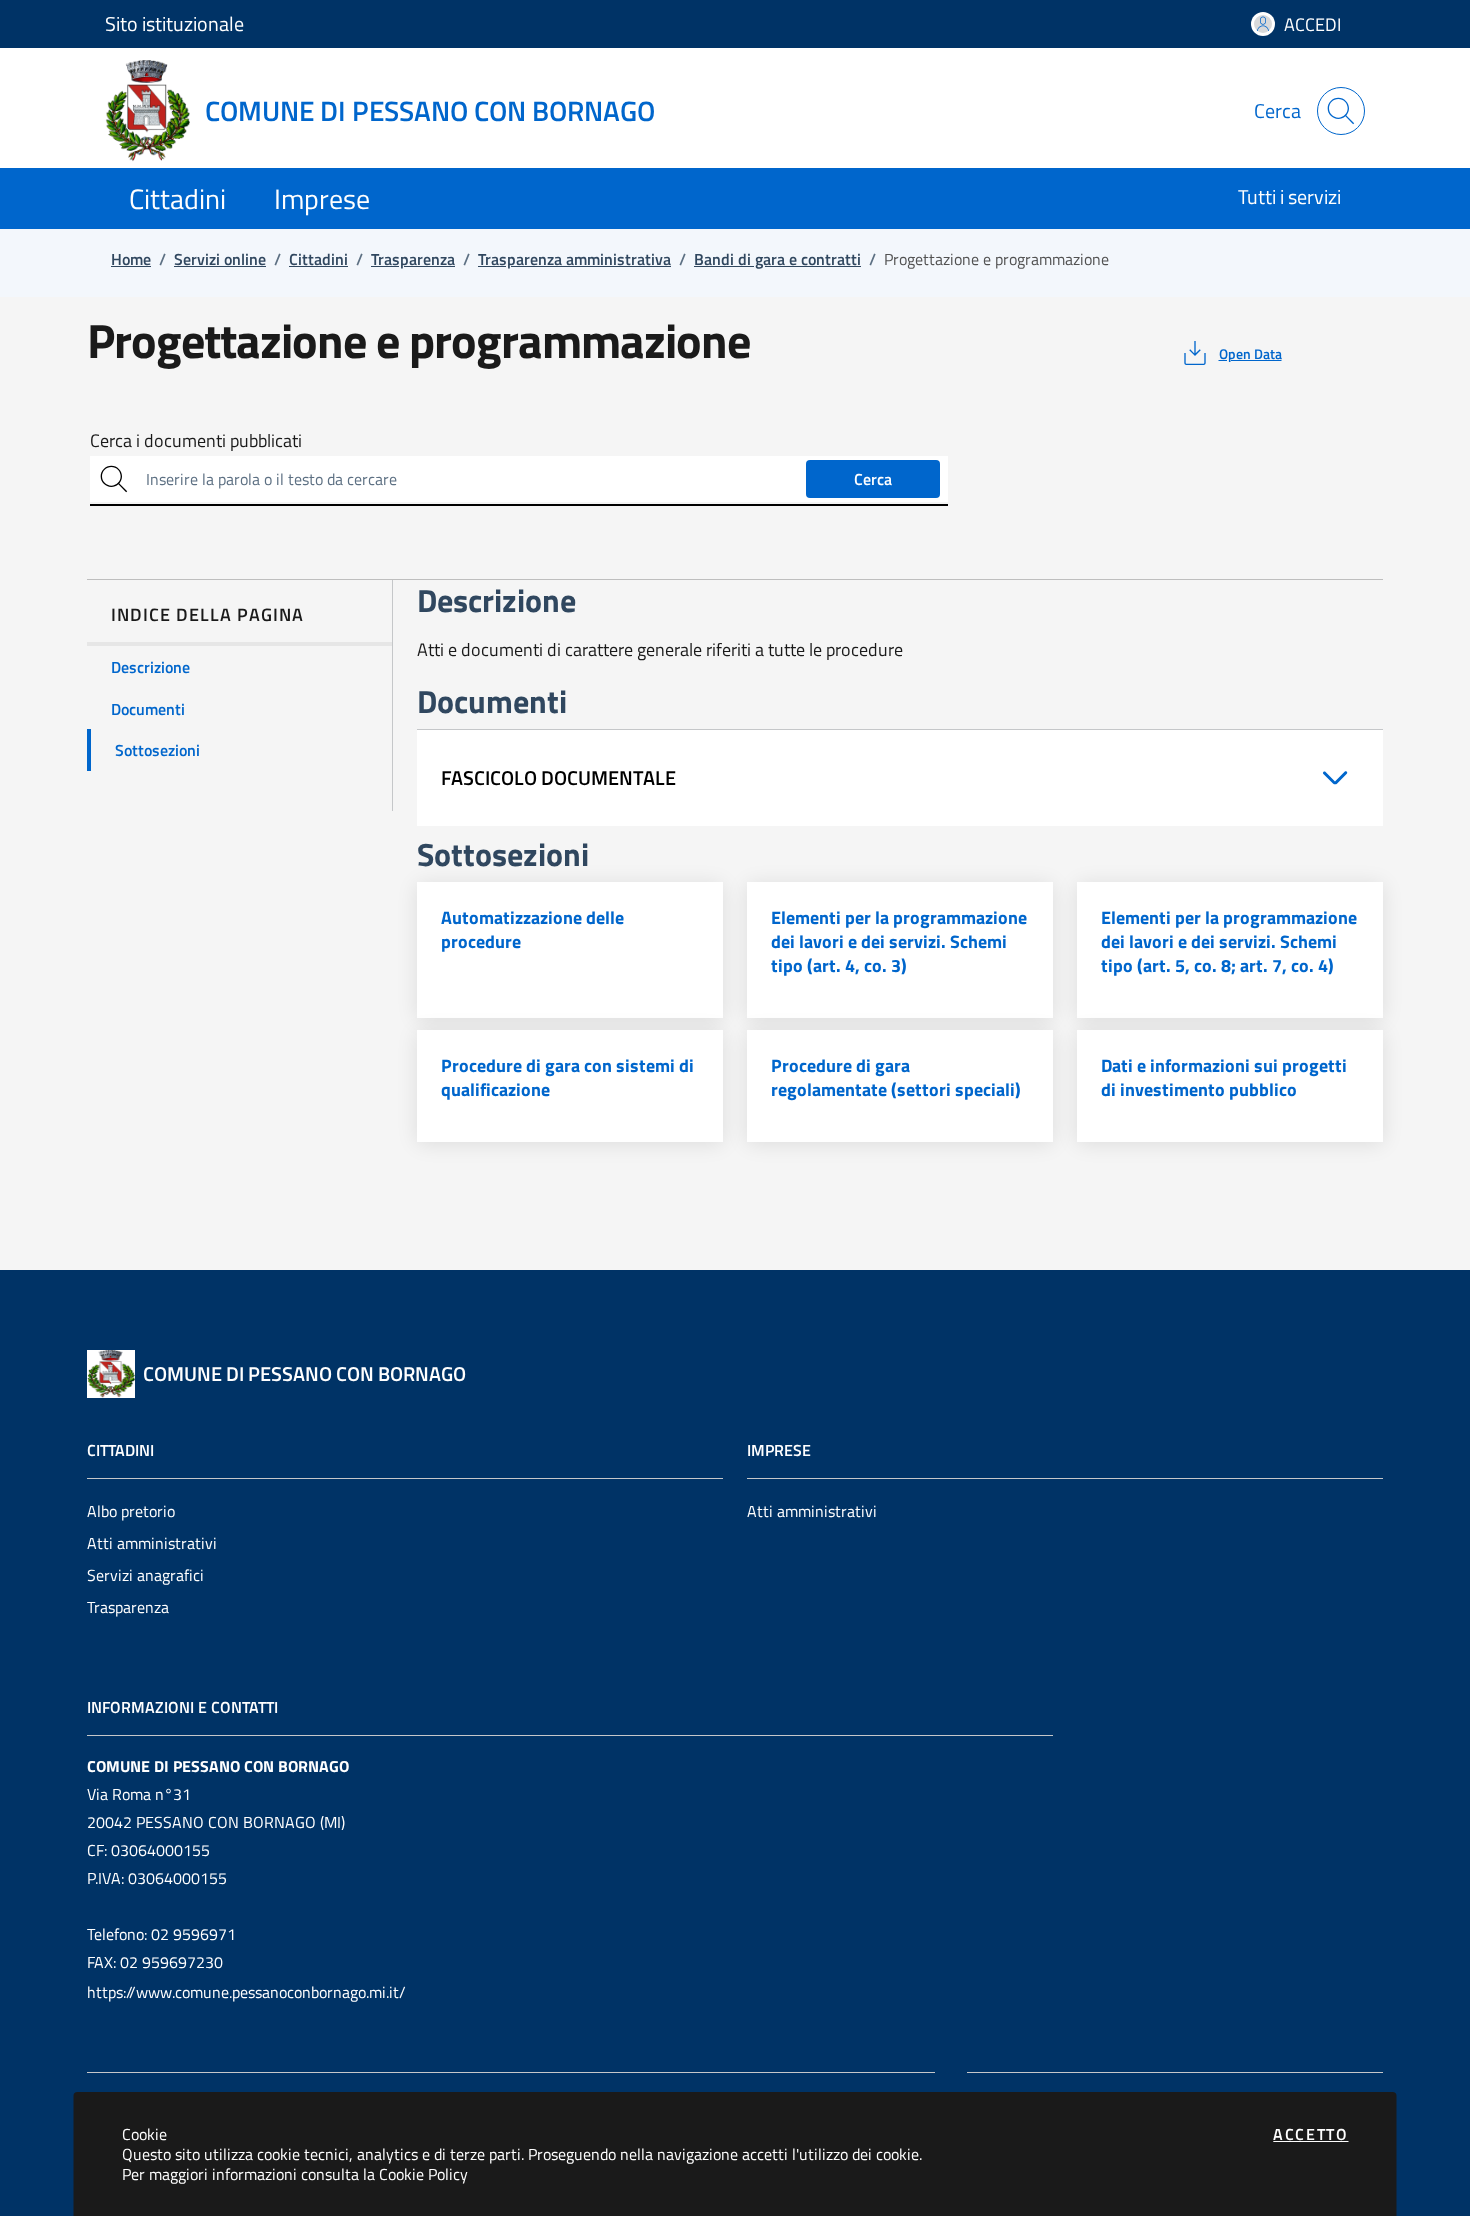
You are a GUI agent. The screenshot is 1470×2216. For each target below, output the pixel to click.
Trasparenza (128, 1607)
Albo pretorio (131, 1511)
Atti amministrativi (152, 1543)
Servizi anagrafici (145, 1575)
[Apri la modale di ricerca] (1341, 111)
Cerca (873, 479)
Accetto (1310, 2134)
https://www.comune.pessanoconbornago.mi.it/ (246, 1992)
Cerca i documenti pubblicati (196, 441)
